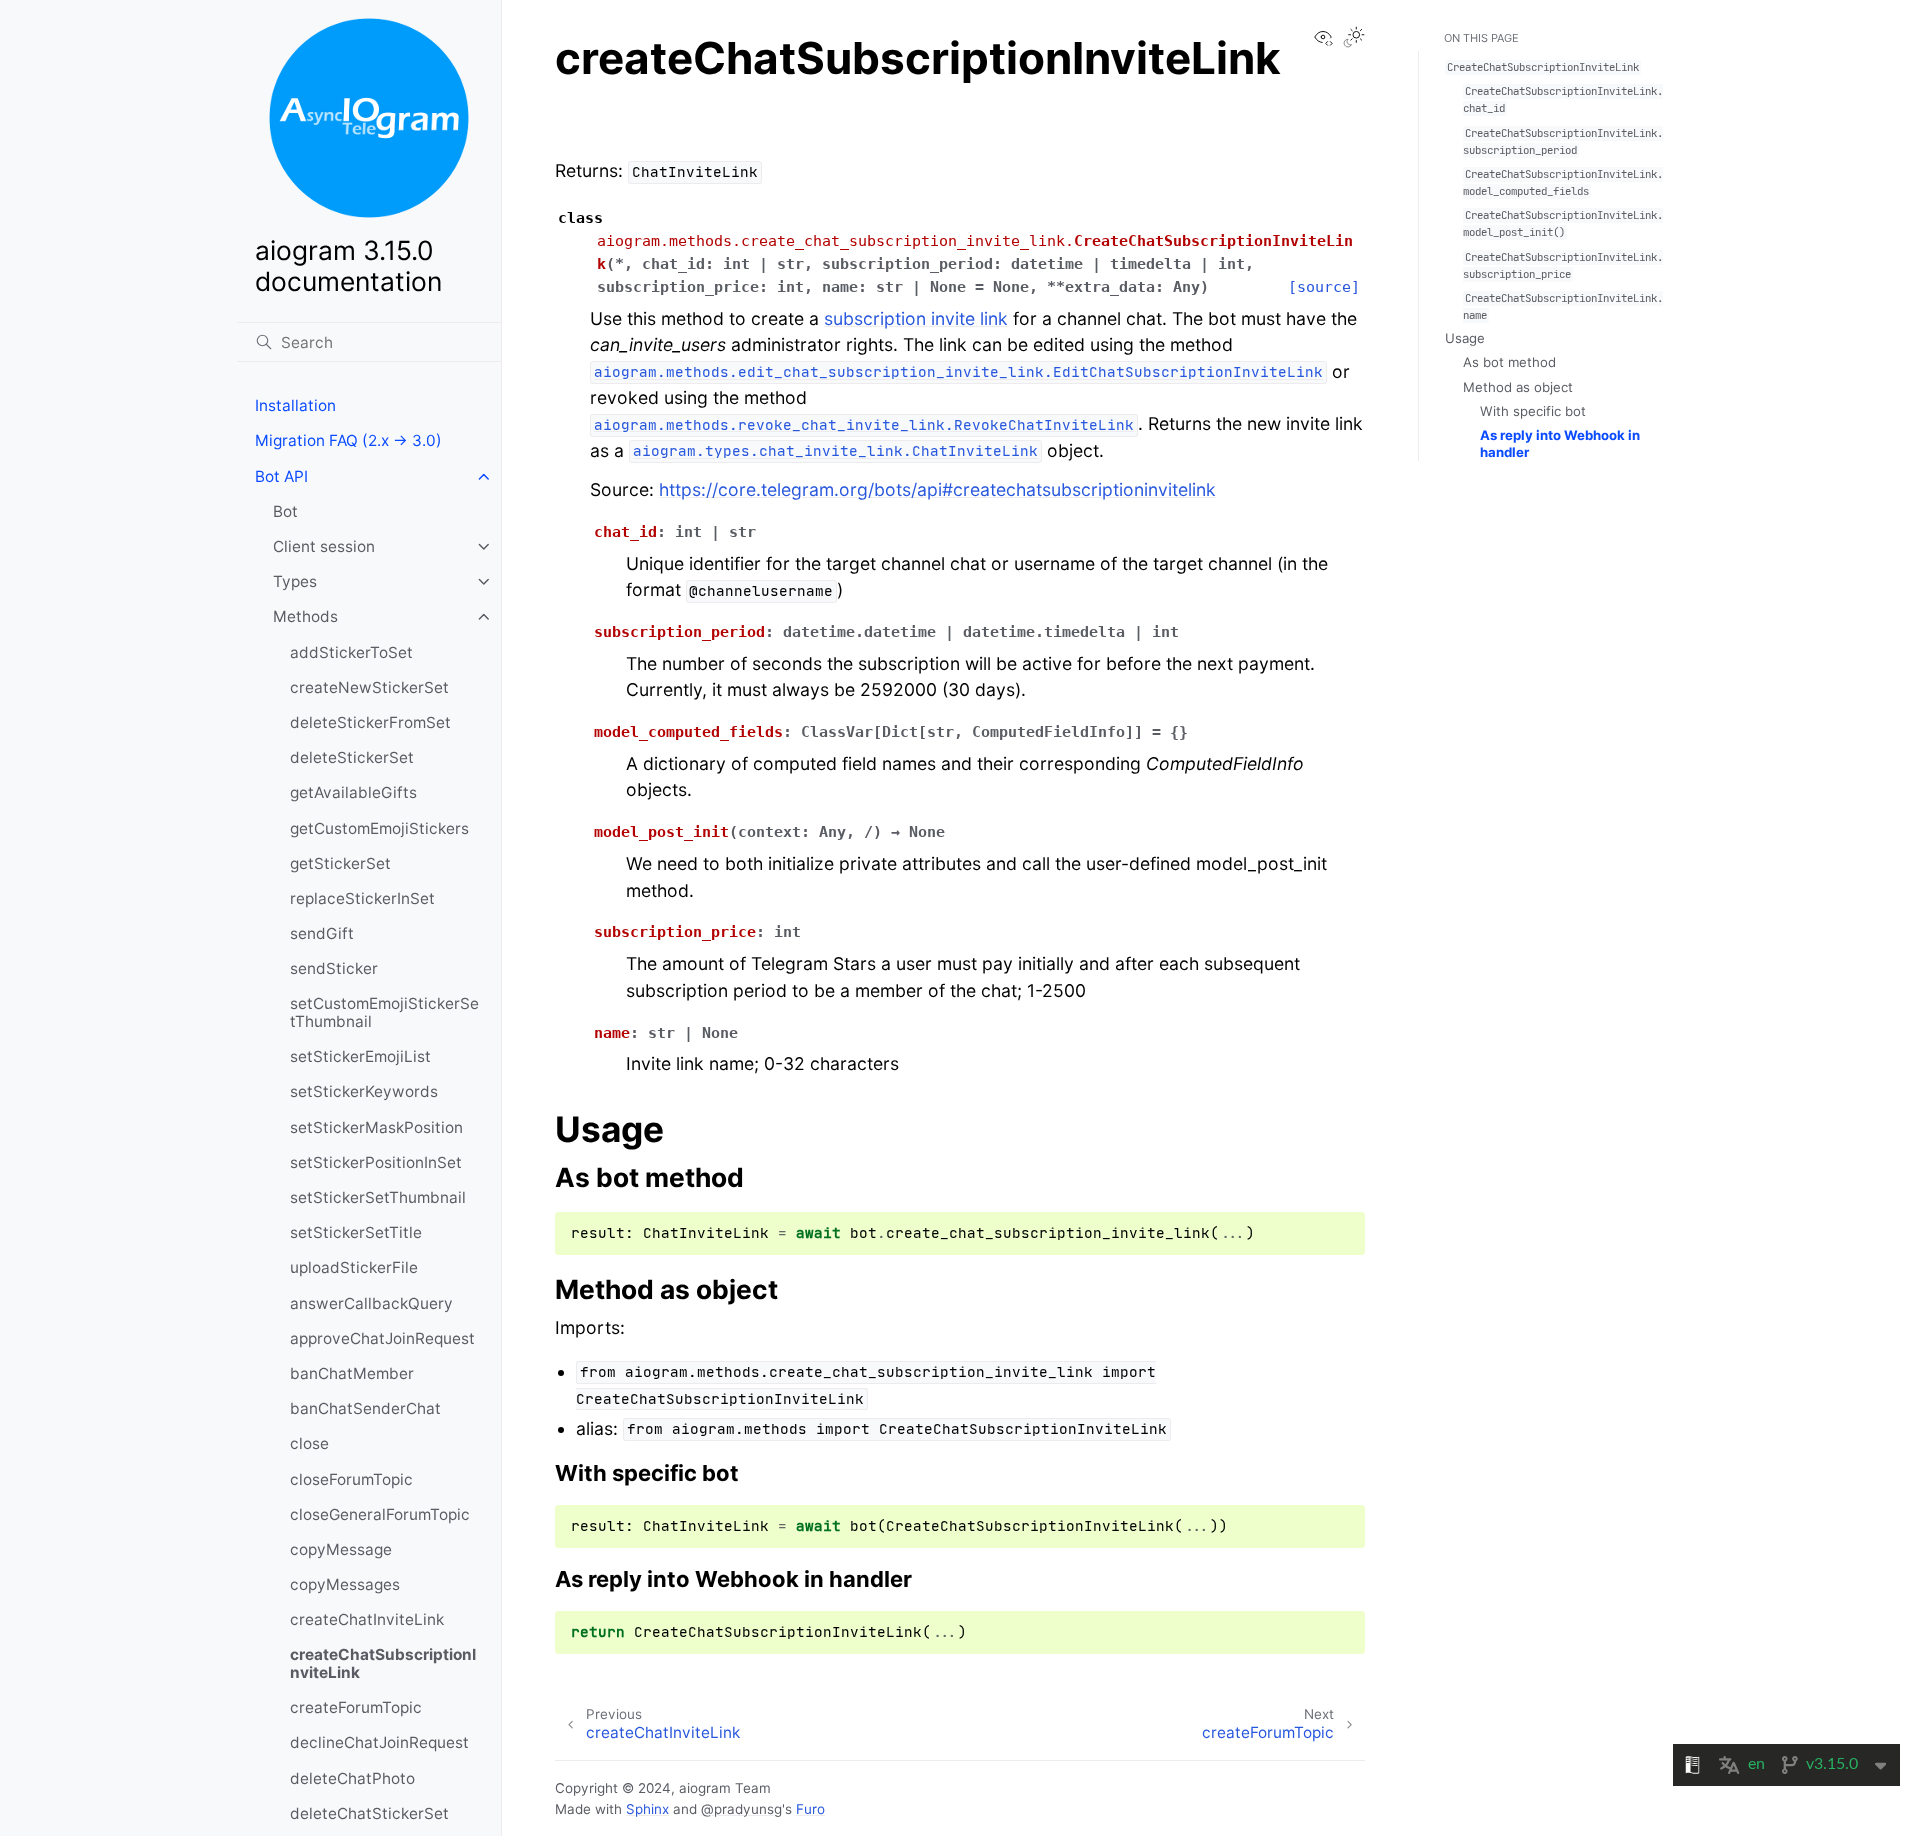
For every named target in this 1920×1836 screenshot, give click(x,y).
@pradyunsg (741, 1809)
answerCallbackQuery (371, 1303)
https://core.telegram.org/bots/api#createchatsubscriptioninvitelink (937, 489)
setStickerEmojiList (360, 1056)
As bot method (1509, 362)
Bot (285, 511)
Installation (295, 405)
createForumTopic (356, 1707)
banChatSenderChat (365, 1408)
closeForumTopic (351, 1479)
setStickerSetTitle (356, 1232)
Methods (305, 616)
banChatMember (352, 1373)
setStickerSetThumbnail (378, 1197)
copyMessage (341, 1549)
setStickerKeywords (364, 1091)
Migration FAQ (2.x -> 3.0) (348, 440)
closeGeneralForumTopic (380, 1514)
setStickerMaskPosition (376, 1127)
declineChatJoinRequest (379, 1742)
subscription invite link (916, 318)
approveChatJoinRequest (382, 1338)
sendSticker (334, 968)
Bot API (281, 476)
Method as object (1518, 387)
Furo (810, 1809)
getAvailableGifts (353, 792)
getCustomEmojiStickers (379, 828)
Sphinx (647, 1809)
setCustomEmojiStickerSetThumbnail (384, 1012)
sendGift (322, 933)
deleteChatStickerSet (369, 1813)
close (309, 1443)
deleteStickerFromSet (370, 722)
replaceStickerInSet (362, 898)
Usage (1465, 338)
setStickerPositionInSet (376, 1162)
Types (295, 581)
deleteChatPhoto (352, 1778)
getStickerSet (340, 863)
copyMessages (345, 1584)
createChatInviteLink (367, 1619)
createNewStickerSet (369, 687)
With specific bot (1533, 411)
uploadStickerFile (354, 1267)
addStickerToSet (351, 652)
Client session (324, 546)
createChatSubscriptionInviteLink (383, 1663)
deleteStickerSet (352, 757)
